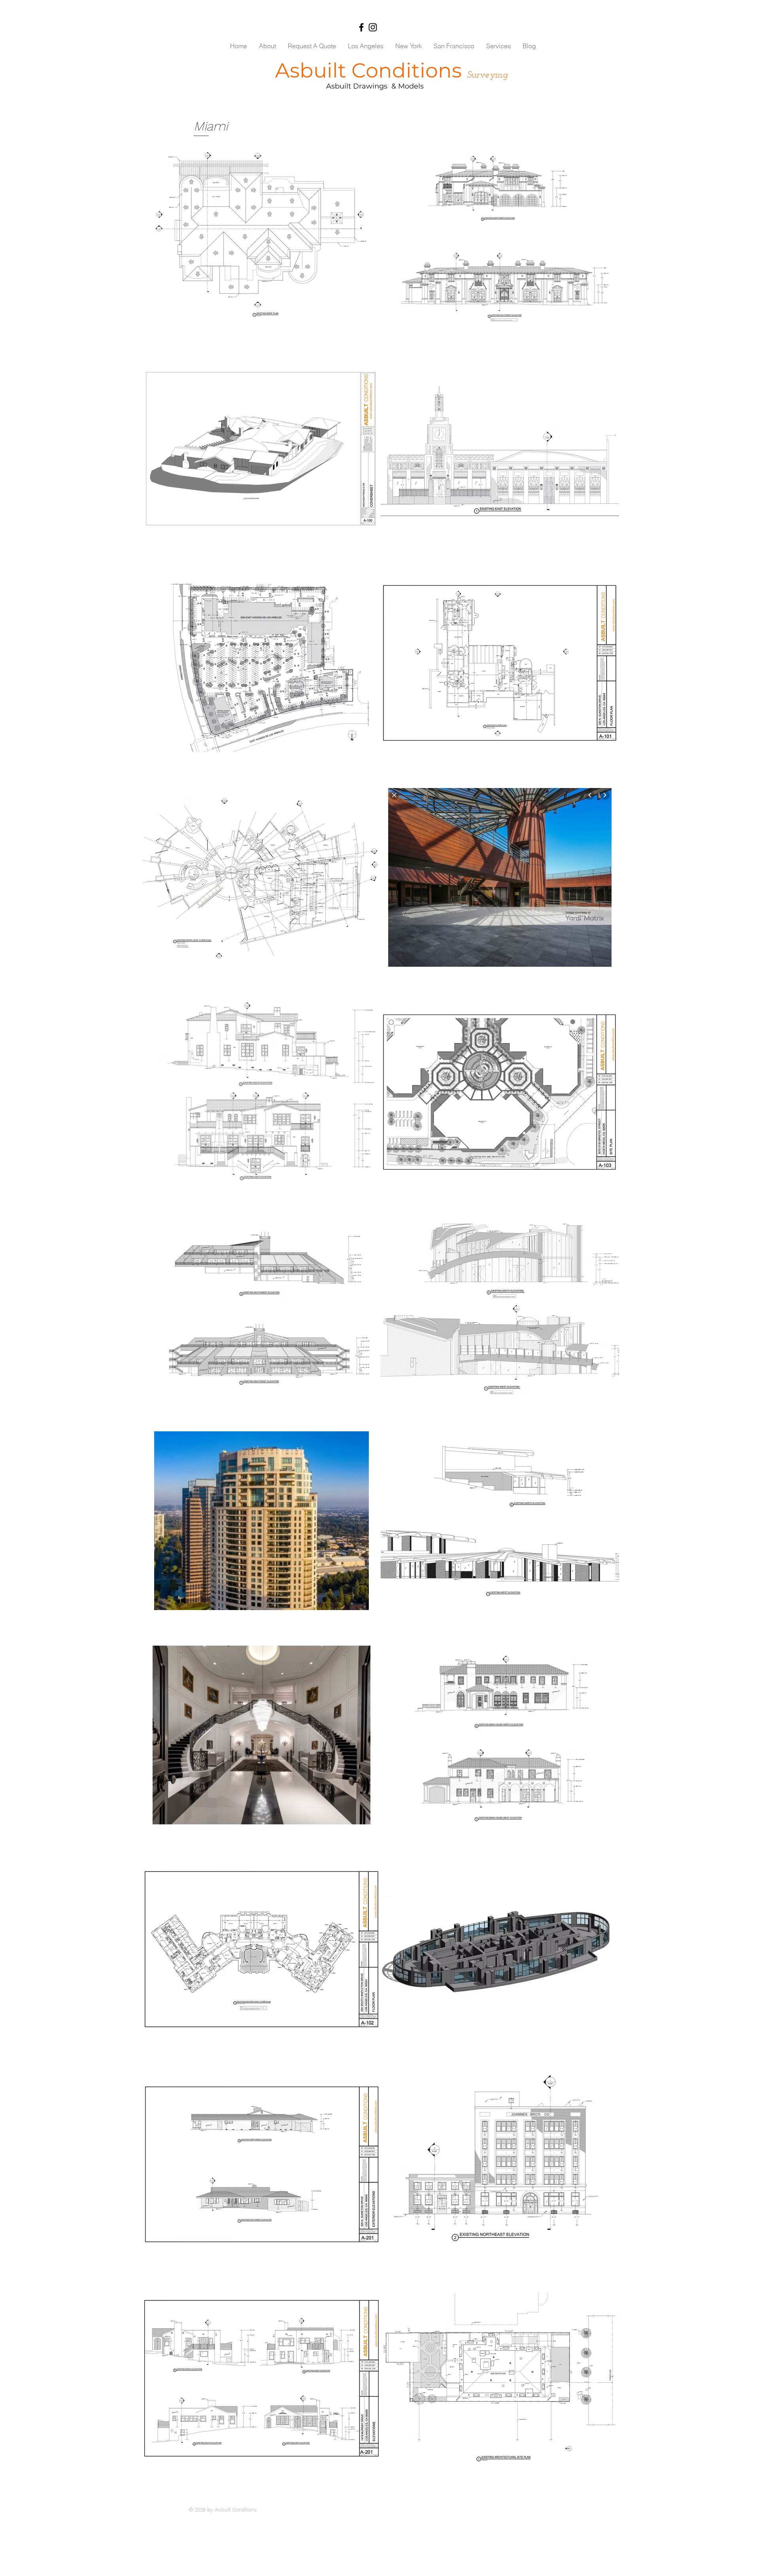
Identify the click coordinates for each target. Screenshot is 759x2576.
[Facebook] (361, 27)
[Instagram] (373, 27)
